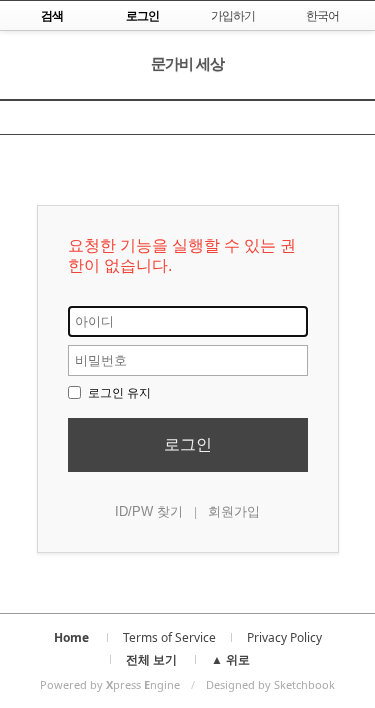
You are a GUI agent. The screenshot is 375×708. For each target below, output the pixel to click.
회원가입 (234, 511)
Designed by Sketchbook (270, 684)
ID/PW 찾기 (149, 511)
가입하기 (233, 15)
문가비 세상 (187, 63)
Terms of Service (169, 637)
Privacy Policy (284, 637)
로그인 (188, 444)
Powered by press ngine (110, 684)
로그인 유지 (118, 393)
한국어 (322, 15)
